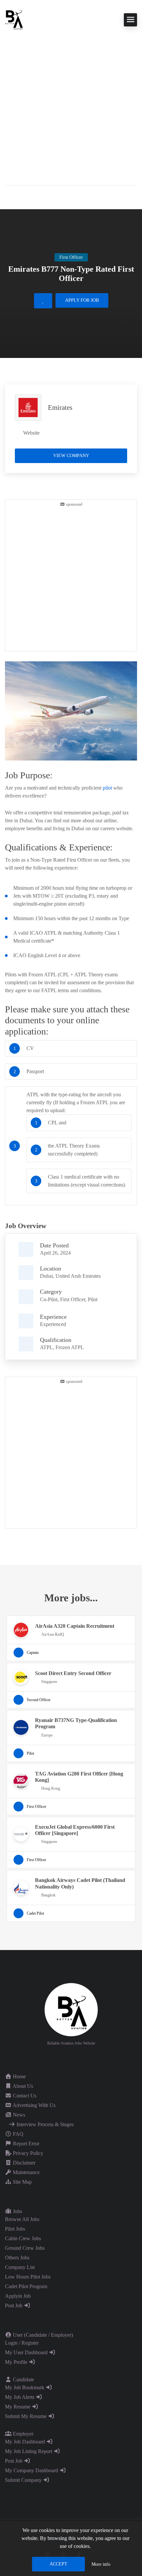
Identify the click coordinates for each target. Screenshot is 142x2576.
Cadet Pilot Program (26, 2286)
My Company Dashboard (32, 2470)
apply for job (82, 300)
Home (19, 2076)
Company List (20, 2267)
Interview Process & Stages (44, 2124)
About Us (22, 2086)
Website (31, 433)
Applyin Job (18, 2296)
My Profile (17, 2362)
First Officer (73, 1299)
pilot (107, 788)
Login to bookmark (43, 301)
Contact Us (24, 2096)
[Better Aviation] (15, 19)
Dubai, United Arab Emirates (70, 1276)
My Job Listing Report (29, 2451)
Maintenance (26, 2172)
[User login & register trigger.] (8, 196)
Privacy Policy (27, 2153)
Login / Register (22, 2343)
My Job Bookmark (25, 2387)
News (18, 2115)
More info (101, 2564)
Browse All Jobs (22, 2219)
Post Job (14, 2305)
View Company (71, 456)
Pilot (93, 1299)
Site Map (22, 2182)
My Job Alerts (20, 2397)
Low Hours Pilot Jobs (28, 2277)
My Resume (18, 2407)
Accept (58, 2564)
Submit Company (24, 2480)
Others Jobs (17, 2258)
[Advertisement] (71, 104)
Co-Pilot (49, 1299)
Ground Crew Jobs (25, 2248)
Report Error (25, 2144)
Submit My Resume (26, 2416)
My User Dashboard (27, 2352)
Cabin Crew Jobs (23, 2238)
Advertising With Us (34, 2105)
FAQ (18, 2134)
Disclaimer (23, 2163)
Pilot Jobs (15, 2229)
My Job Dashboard (26, 2442)
